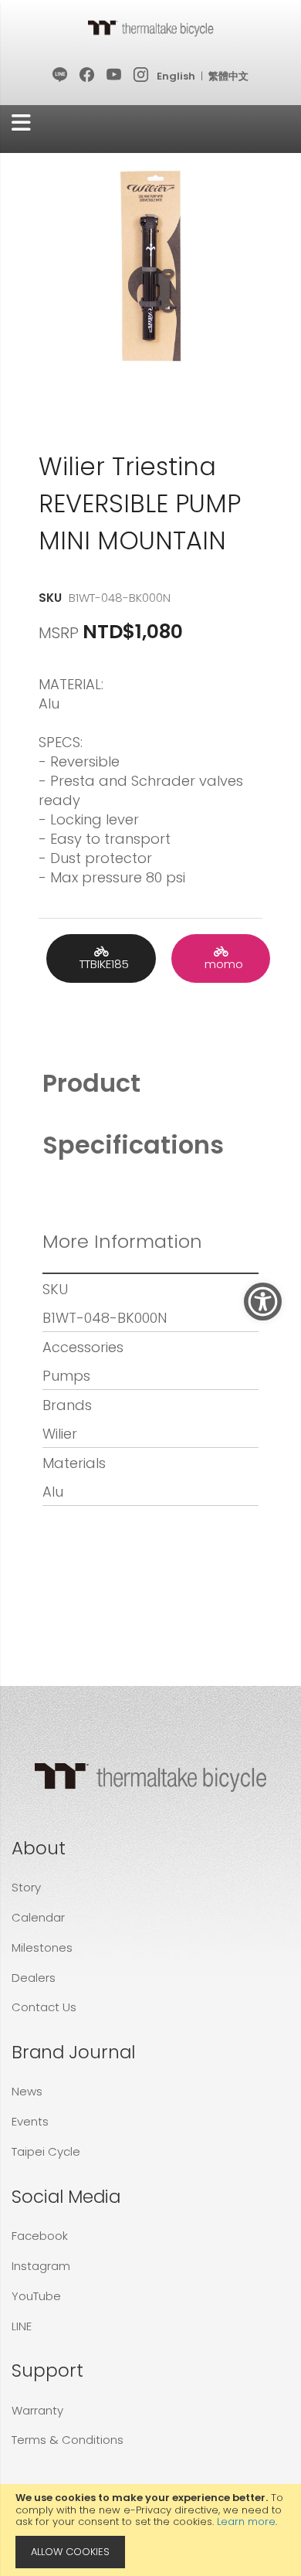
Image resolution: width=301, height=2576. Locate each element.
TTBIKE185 (101, 964)
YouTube (36, 2296)
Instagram (41, 2266)
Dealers (34, 1978)
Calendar (38, 1917)
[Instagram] (142, 76)
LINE (22, 2326)
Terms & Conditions (68, 2440)
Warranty (37, 2410)
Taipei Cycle (46, 2151)
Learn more (246, 2522)
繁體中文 (228, 76)
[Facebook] (88, 76)
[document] (150, 2530)
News (27, 2091)
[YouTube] (115, 76)
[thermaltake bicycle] (150, 28)
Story (26, 1887)
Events (30, 2121)
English (176, 76)
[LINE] (61, 76)
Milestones (42, 1947)
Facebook (40, 2236)
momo (221, 964)
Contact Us (44, 2007)
